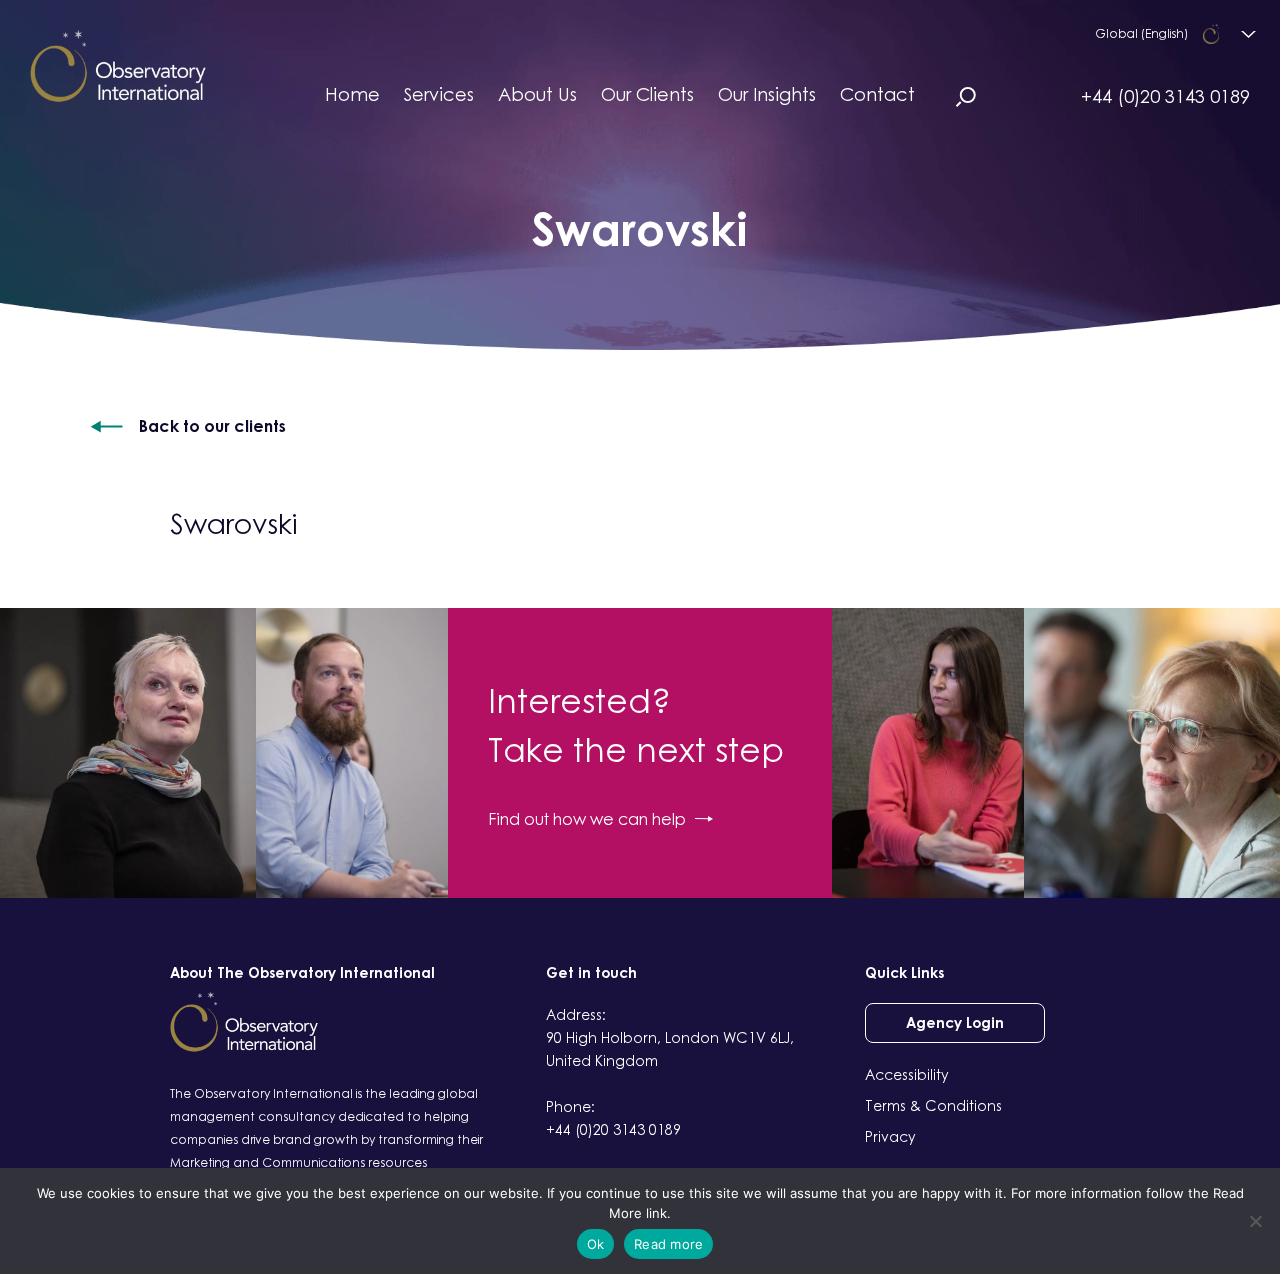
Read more (668, 1244)
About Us (537, 94)
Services (439, 94)
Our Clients (647, 94)
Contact (877, 94)
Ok (596, 1244)
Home (352, 94)
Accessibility (907, 1074)
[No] (1255, 1221)
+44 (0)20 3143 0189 (1165, 96)
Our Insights (767, 94)
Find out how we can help (587, 819)
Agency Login (955, 1022)
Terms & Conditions (933, 1105)
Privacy (890, 1136)
